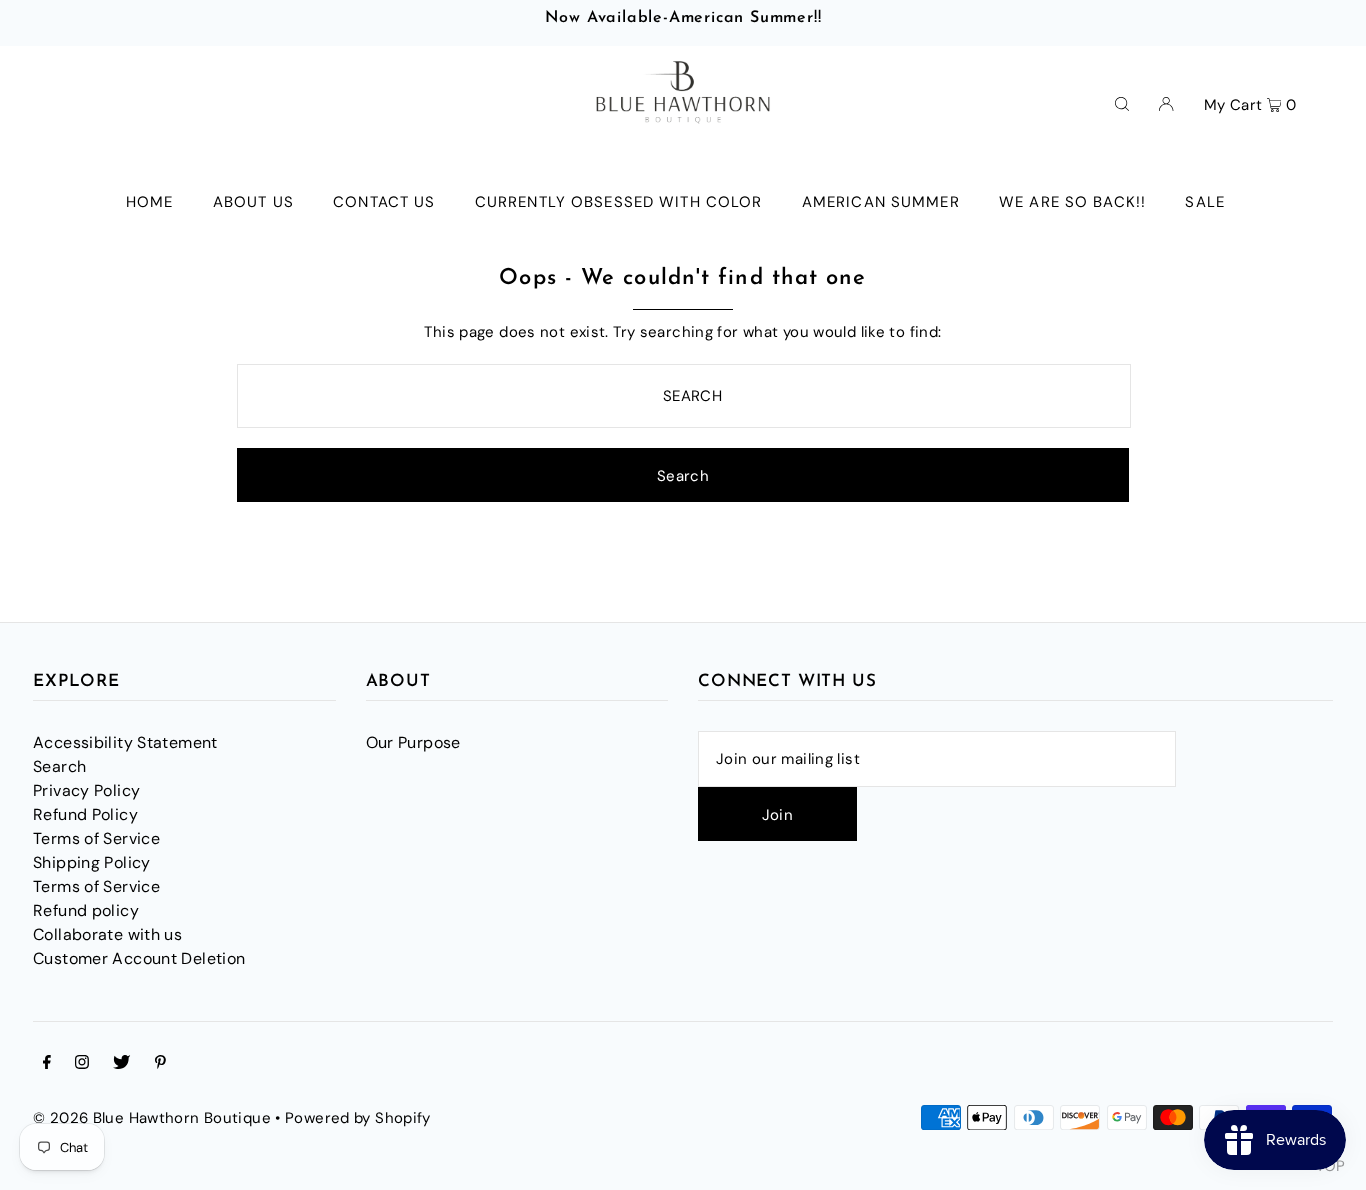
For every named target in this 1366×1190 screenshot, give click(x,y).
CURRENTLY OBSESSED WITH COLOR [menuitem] (619, 202)
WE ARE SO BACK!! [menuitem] (1072, 202)
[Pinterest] (160, 1064)
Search (59, 766)
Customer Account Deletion (139, 958)
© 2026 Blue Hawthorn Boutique (152, 1118)
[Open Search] (1122, 103)
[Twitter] (121, 1064)
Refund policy (86, 910)
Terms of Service (96, 838)
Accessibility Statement (125, 742)
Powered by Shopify (358, 1118)
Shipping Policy (92, 862)
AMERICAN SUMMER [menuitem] (881, 202)
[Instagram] (82, 1064)
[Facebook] (47, 1064)
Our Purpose (413, 742)
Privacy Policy (86, 790)
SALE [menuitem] (1205, 202)
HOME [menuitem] (150, 202)
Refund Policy (85, 814)
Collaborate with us (107, 934)
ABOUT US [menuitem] (253, 202)
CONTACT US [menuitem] (384, 202)
